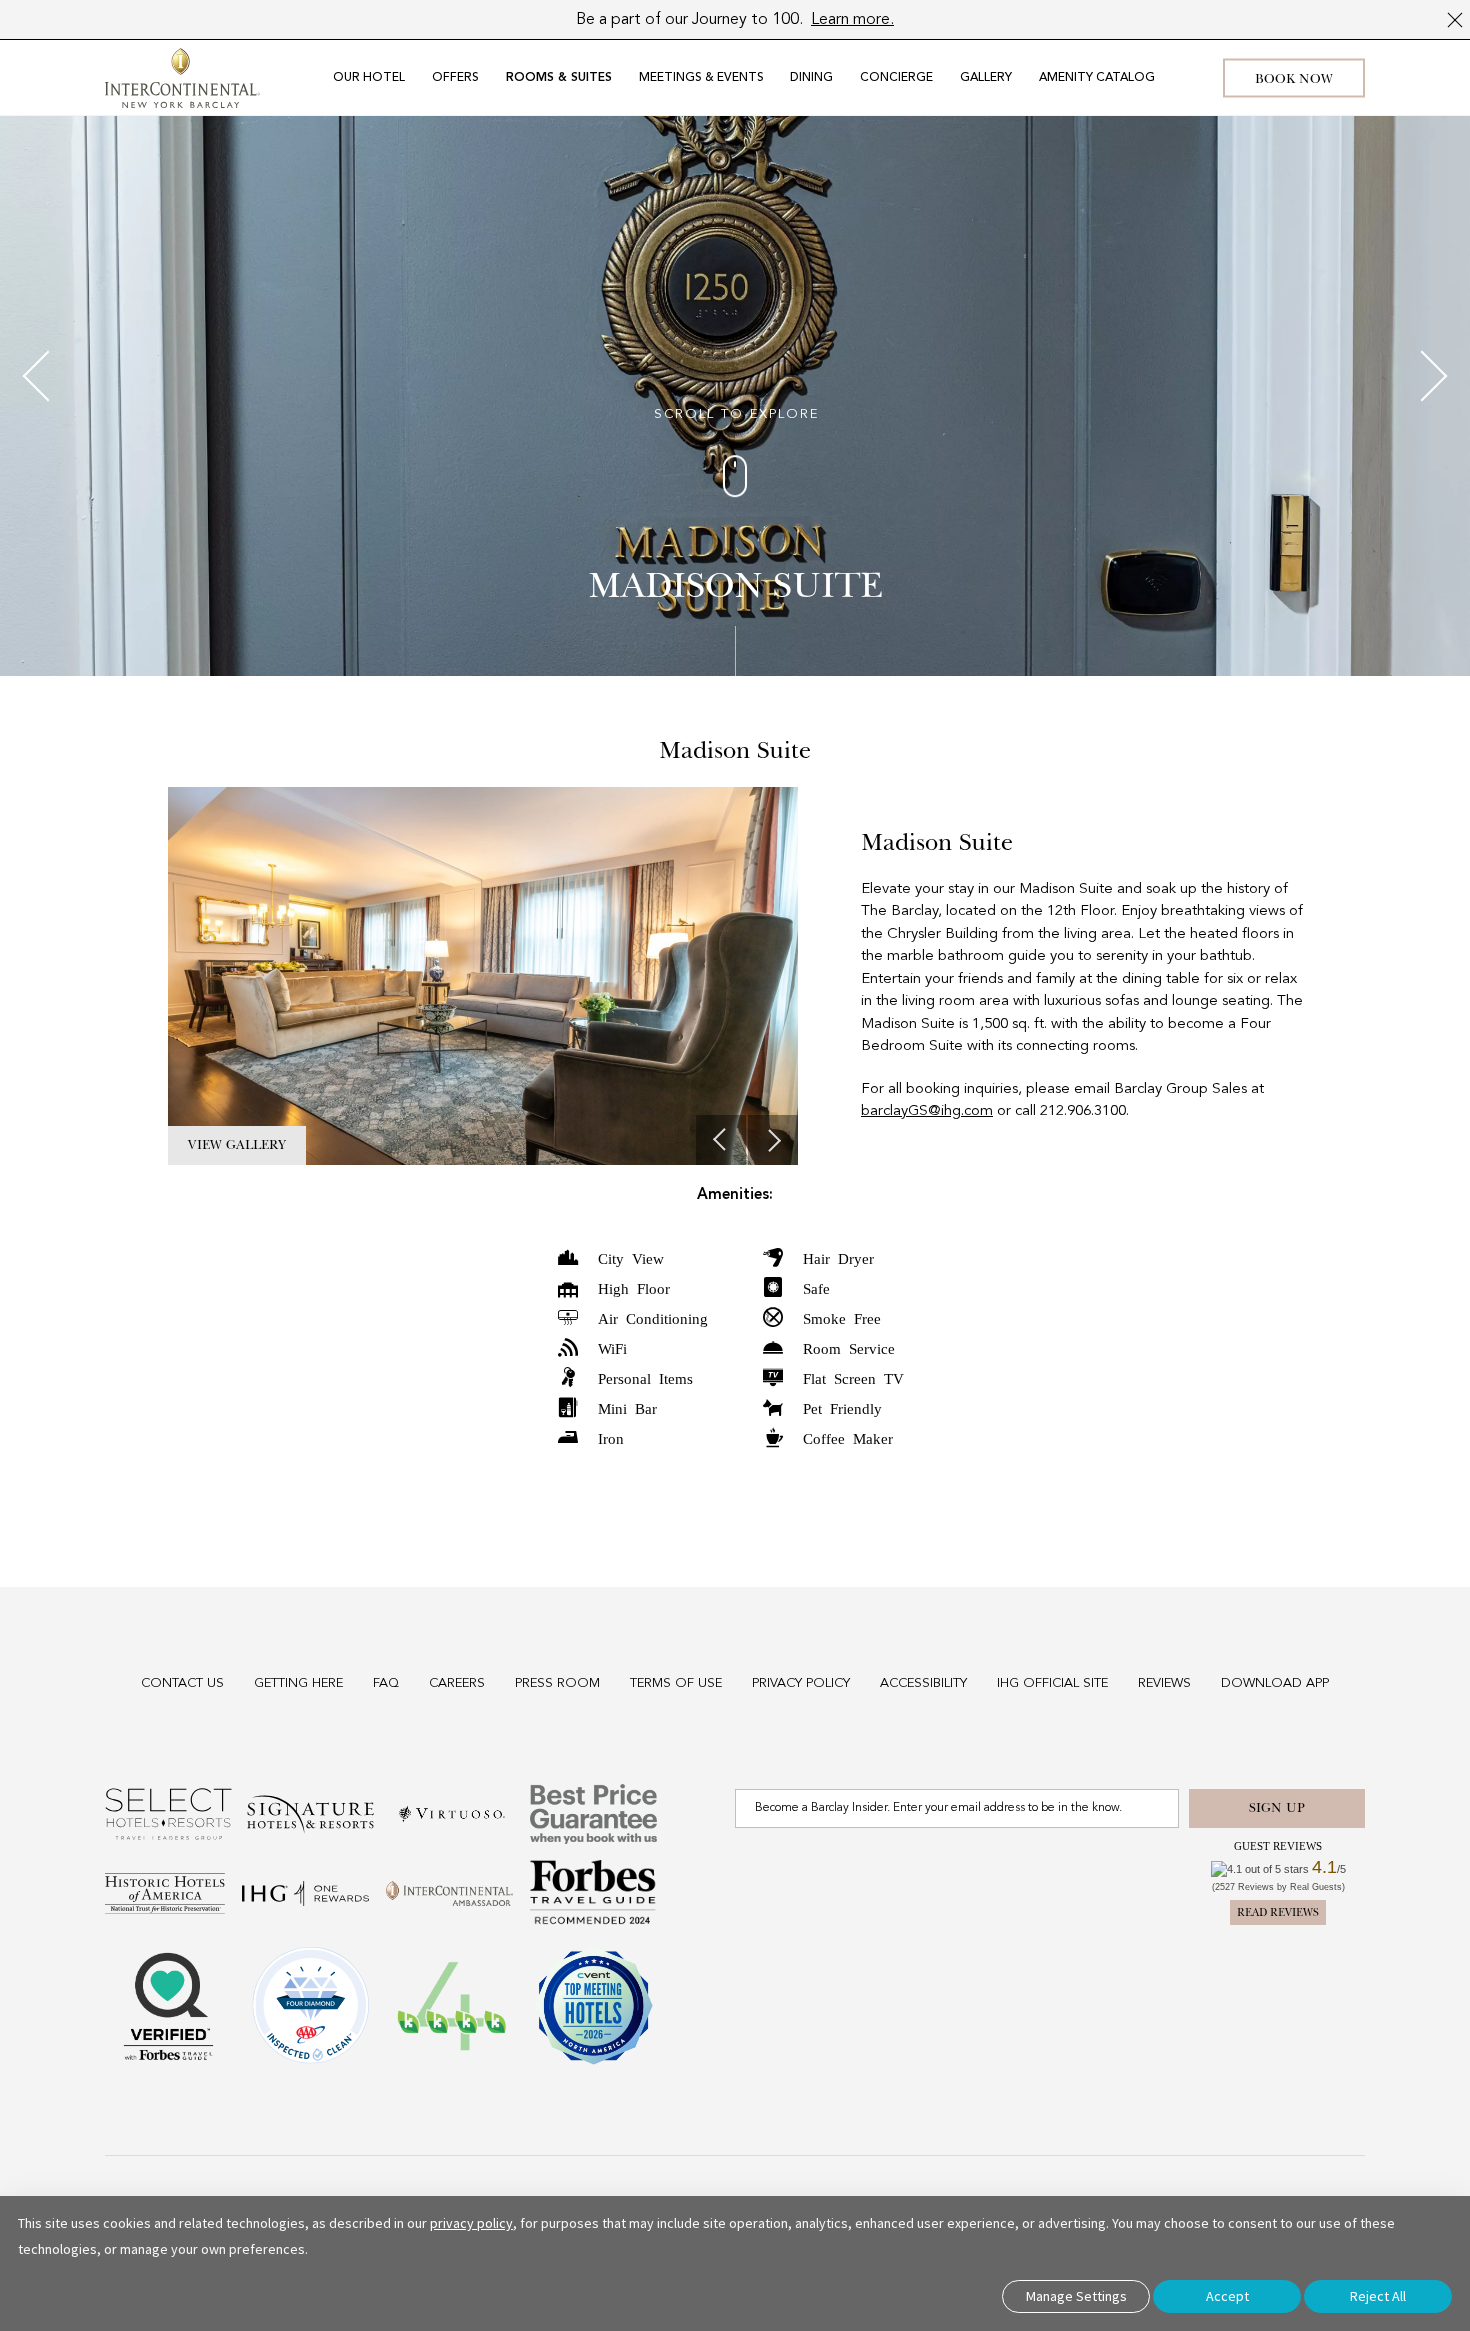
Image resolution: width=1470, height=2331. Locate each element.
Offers (455, 78)
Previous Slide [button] (721, 1140)
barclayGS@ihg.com (927, 1111)
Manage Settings (1076, 2296)
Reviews (1164, 1683)
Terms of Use (676, 1683)
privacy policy (471, 2223)
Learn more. (852, 20)
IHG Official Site (1052, 1683)
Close (1455, 20)
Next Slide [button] (773, 1140)
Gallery (986, 78)
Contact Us (182, 1683)
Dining (811, 78)
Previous (48, 376)
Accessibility (923, 1683)
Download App (1275, 1683)
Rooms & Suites (559, 78)
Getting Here (298, 1683)
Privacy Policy (801, 1683)
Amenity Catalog (1097, 78)
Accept (1227, 2296)
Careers (457, 1683)
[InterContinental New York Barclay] (182, 78)
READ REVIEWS (1278, 1912)
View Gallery (237, 1145)
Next (1422, 376)
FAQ (386, 1683)
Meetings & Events (701, 78)
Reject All (1378, 2296)
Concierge (896, 78)
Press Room (557, 1683)
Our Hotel (369, 78)
